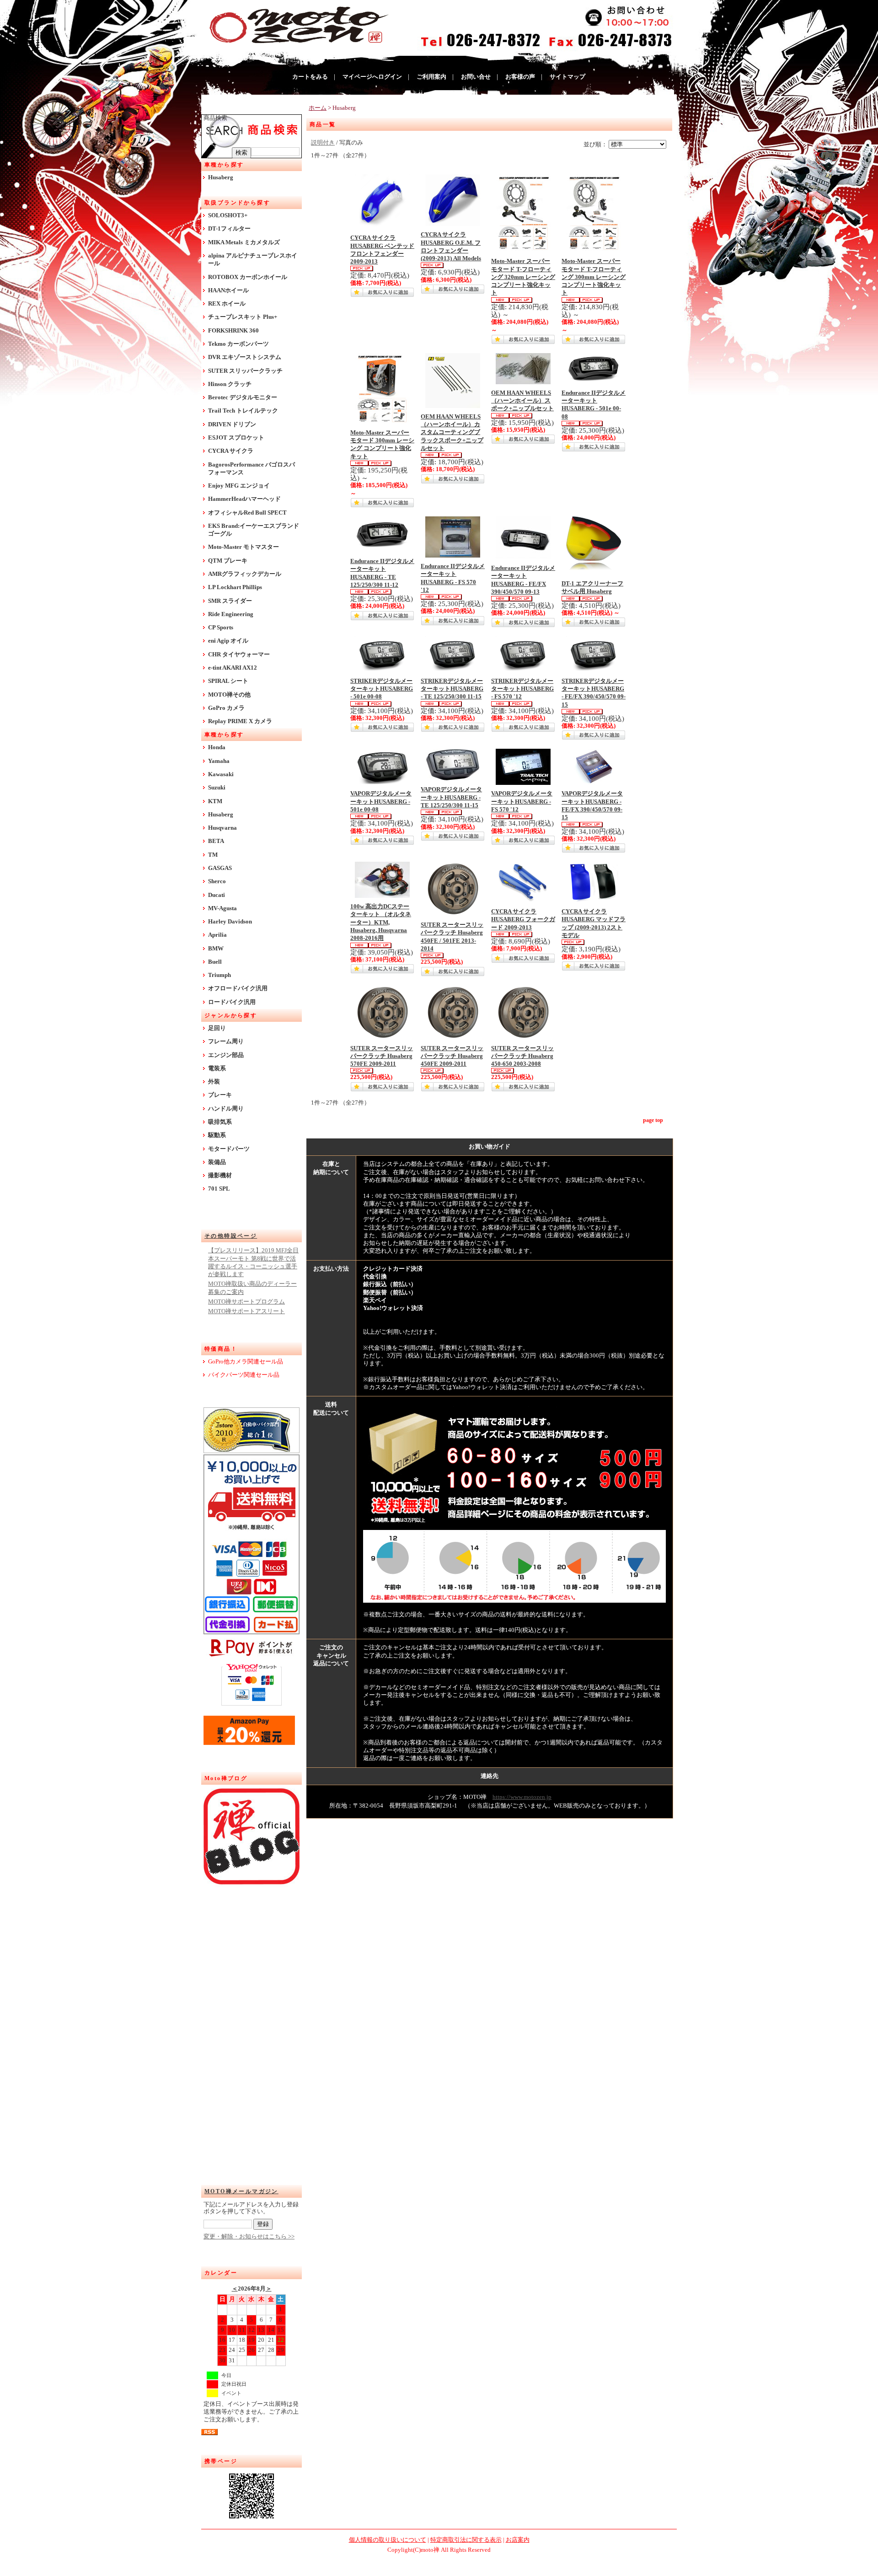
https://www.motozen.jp (522, 1797)
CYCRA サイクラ (231, 451)
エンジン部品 (226, 1055)
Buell (215, 962)
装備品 (217, 1162)
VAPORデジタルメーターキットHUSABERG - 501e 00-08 (381, 802)
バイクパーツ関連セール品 (244, 1375)
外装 (214, 1082)
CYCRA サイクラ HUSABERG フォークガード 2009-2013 (523, 920)
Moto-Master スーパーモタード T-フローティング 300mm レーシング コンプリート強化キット (594, 277)
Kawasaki (221, 774)
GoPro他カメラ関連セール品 (246, 1362)
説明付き (323, 143)
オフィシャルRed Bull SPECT (247, 513)
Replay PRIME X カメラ (240, 721)
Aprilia (217, 935)
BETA (216, 841)
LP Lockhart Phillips (235, 587)
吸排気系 (220, 1122)
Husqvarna (222, 828)
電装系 (217, 1068)
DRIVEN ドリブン (232, 424)
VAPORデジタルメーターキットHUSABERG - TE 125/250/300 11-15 (451, 797)
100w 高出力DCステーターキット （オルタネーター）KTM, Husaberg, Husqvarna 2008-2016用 (381, 922)
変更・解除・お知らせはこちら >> (249, 2237)
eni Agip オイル (228, 641)
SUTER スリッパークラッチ (245, 371)
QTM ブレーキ (228, 561)
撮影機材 (220, 1175)
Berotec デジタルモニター (243, 397)
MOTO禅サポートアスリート (246, 1311)
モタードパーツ (229, 1149)
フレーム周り (226, 1041)
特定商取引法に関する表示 (466, 2540)
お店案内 (518, 2540)
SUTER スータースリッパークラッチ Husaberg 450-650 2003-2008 (522, 1056)
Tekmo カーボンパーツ (238, 344)
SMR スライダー (230, 601)
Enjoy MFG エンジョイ (239, 486)
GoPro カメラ (226, 708)
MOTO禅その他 (229, 695)
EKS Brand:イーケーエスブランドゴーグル (254, 530)
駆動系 (217, 1135)
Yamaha (219, 761)
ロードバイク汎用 (232, 1002)
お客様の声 (520, 77)
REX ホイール (227, 304)
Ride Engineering (231, 614)
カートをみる (310, 77)
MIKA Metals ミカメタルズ (244, 242)
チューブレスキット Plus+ (243, 317)
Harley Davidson (230, 922)
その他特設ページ (231, 1236)
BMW (216, 949)
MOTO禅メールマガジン (241, 2191)
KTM (215, 801)
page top (653, 1120)
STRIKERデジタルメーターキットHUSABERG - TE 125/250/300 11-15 (452, 689)
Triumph (219, 975)
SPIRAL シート (228, 681)
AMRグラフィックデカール (245, 574)
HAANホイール (228, 290)
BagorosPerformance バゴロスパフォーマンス (252, 469)
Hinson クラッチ (230, 384)
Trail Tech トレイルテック (243, 411)
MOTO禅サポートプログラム (246, 1302)
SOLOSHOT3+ (228, 215)
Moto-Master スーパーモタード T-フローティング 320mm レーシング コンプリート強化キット (523, 277)
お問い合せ (476, 77)
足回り (217, 1028)
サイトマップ (567, 77)
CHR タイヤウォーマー (239, 655)
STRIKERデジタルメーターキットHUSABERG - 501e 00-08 (382, 689)
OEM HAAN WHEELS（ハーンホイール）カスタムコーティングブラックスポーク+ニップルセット (452, 432)
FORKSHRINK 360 (233, 331)
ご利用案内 (431, 77)
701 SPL (219, 1189)
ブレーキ (220, 1095)
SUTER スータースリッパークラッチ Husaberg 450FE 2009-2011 (452, 1056)
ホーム (318, 108)
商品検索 (215, 118)
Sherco (217, 881)
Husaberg (221, 177)
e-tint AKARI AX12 (233, 668)
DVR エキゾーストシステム (245, 357)
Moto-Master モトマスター (244, 547)
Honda (217, 747)
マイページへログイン (372, 77)
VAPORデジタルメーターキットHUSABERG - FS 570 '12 (522, 802)
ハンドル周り (226, 1109)
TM (213, 855)
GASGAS (220, 868)
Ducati (217, 895)
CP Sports (221, 628)
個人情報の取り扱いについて (388, 2540)
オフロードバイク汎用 (238, 988)
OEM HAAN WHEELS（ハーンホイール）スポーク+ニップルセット (522, 401)
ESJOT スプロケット (236, 438)
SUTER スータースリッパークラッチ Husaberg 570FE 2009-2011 (382, 1056)
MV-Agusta (222, 908)
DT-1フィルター (229, 229)
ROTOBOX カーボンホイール (248, 277)
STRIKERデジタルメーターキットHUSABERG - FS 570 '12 (522, 689)
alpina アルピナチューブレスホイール (253, 260)
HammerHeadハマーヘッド (244, 499)
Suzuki (217, 788)
